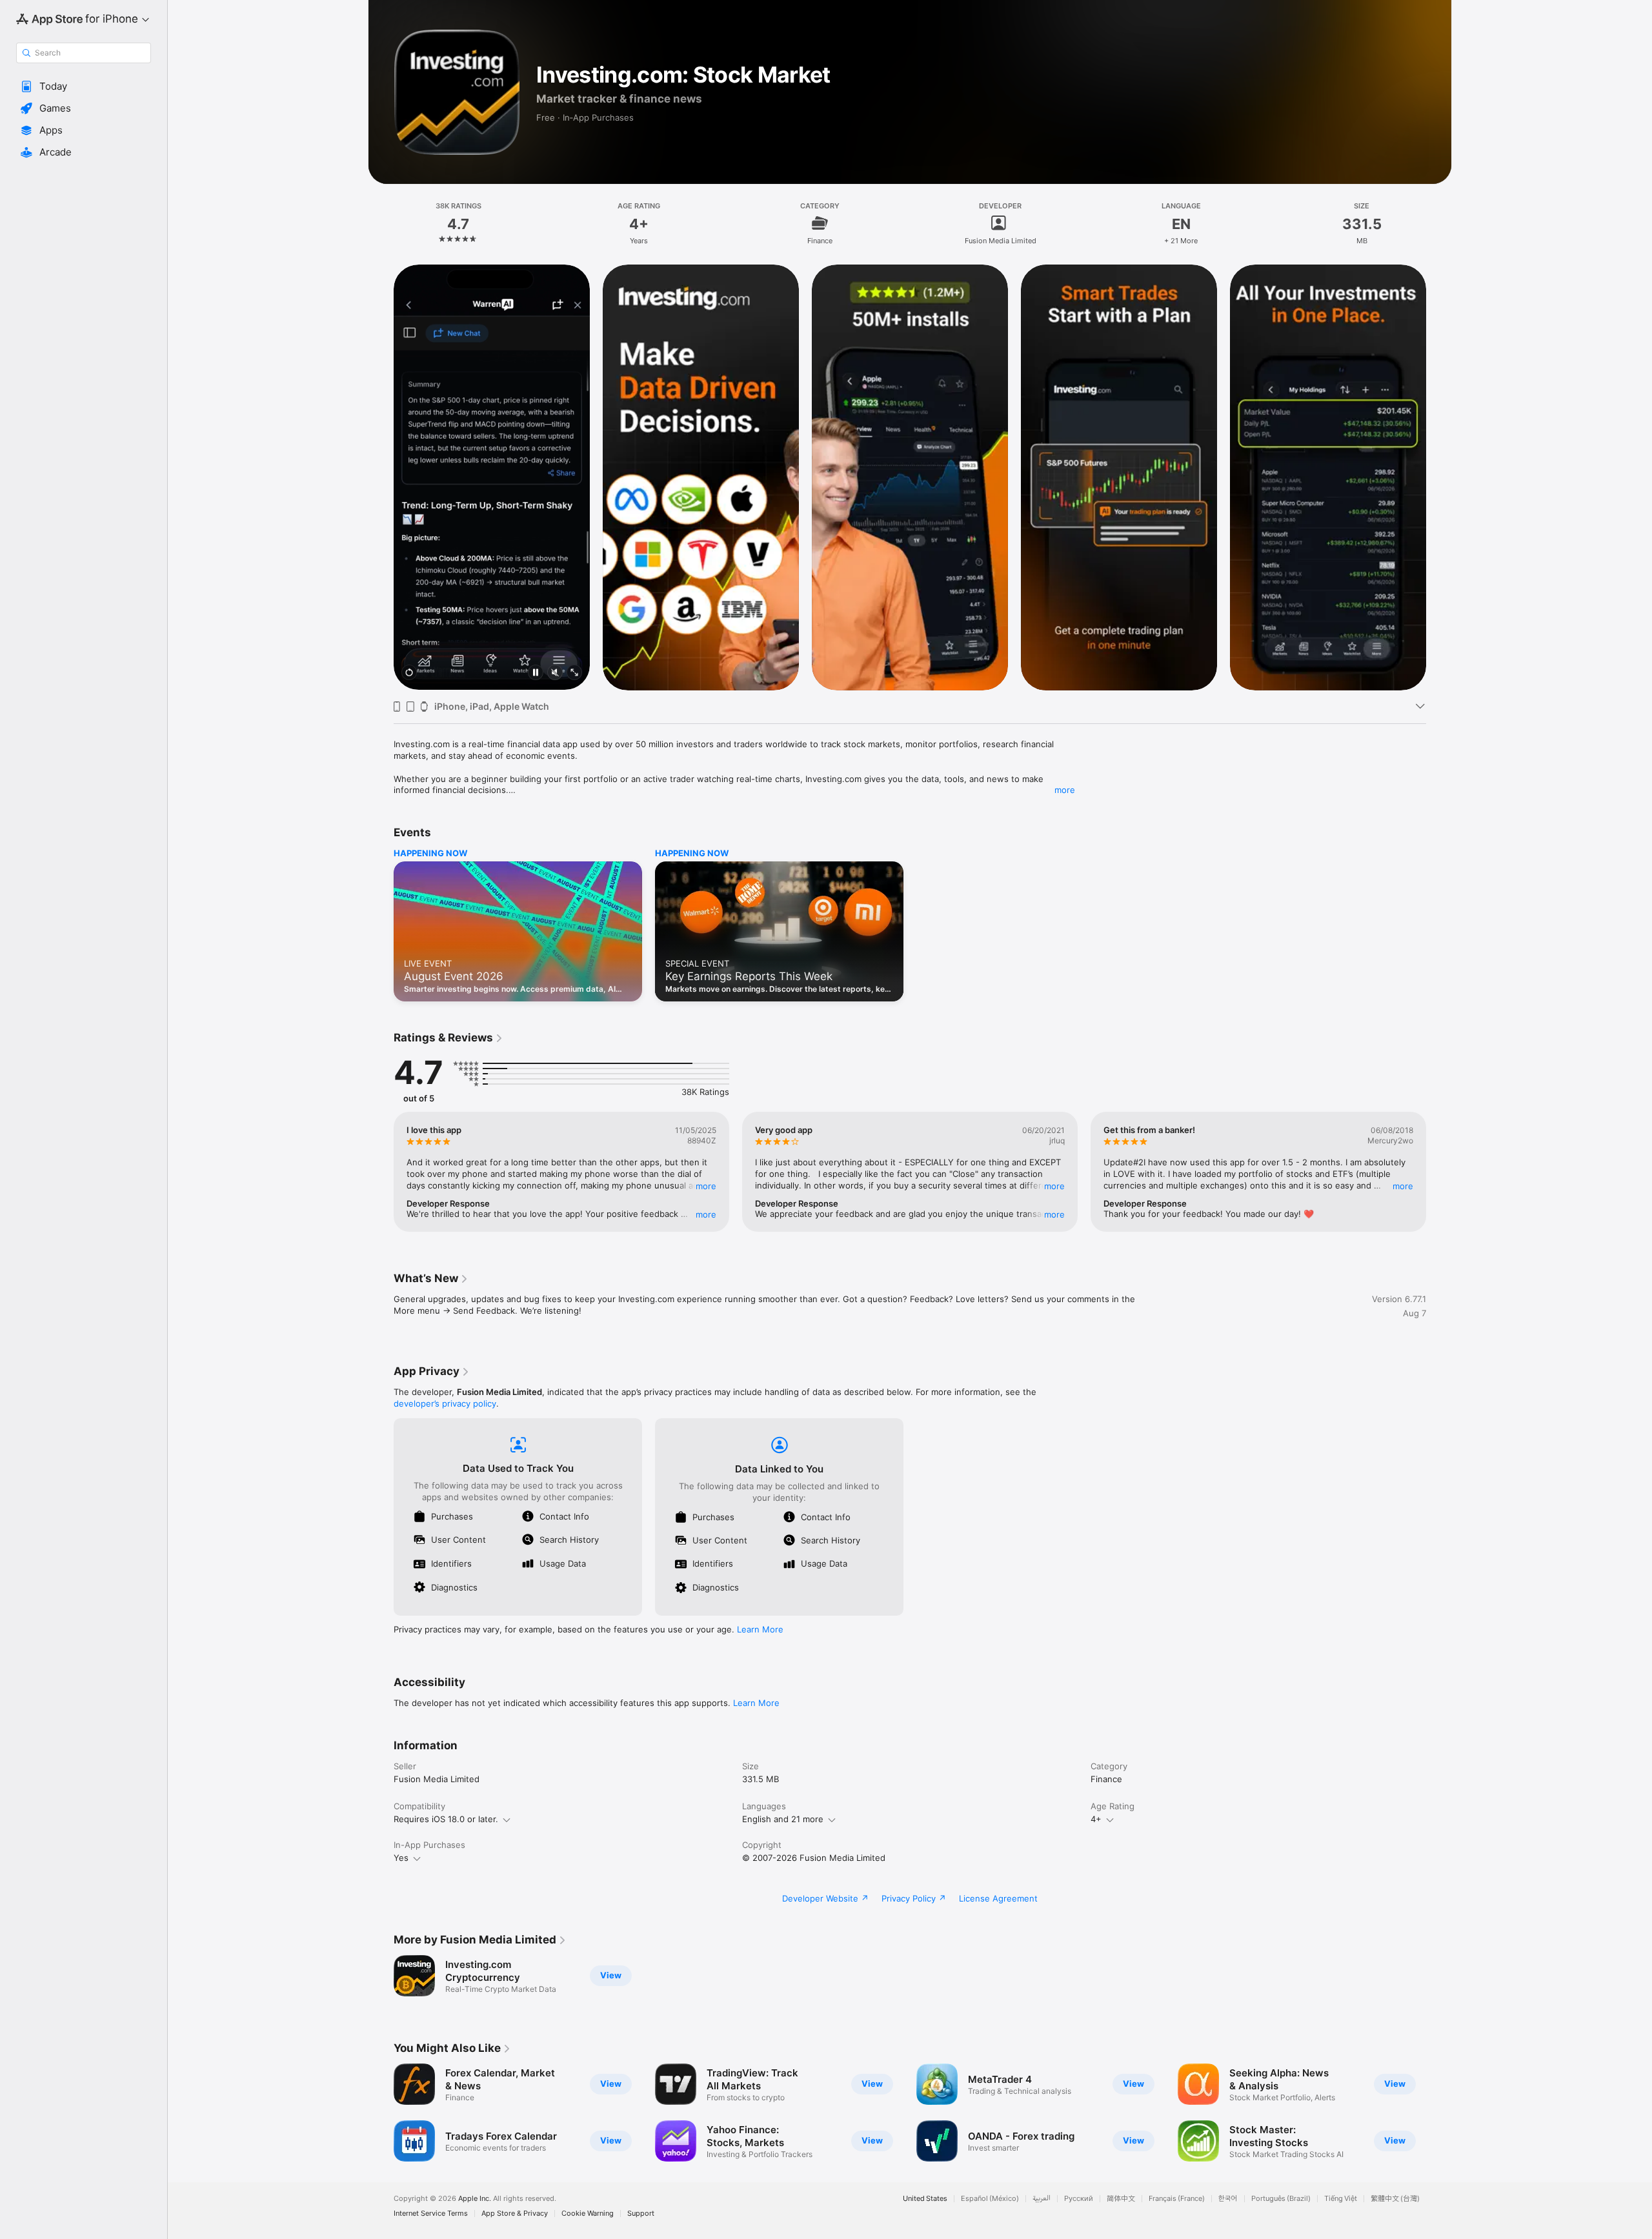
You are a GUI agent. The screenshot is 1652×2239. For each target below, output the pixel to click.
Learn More (760, 1629)
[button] (84, 86)
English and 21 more (783, 1819)
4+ (1096, 1819)
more (1065, 790)
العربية (1042, 2199)
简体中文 (1121, 2199)
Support (641, 2214)
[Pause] (536, 673)
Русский (1079, 2199)
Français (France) (1177, 2199)
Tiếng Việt (1341, 2199)
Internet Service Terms (431, 2214)
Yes (401, 1858)
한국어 (1228, 2199)
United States (925, 2199)
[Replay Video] (409, 673)
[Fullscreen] (574, 673)
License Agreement (998, 1898)
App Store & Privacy (515, 2214)
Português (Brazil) (1281, 2199)
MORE (706, 1186)
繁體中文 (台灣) (1395, 2199)
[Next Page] (1439, 477)
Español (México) (990, 2199)
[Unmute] (555, 673)
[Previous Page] (381, 477)
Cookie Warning (588, 2214)
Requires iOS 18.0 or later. (446, 1819)
